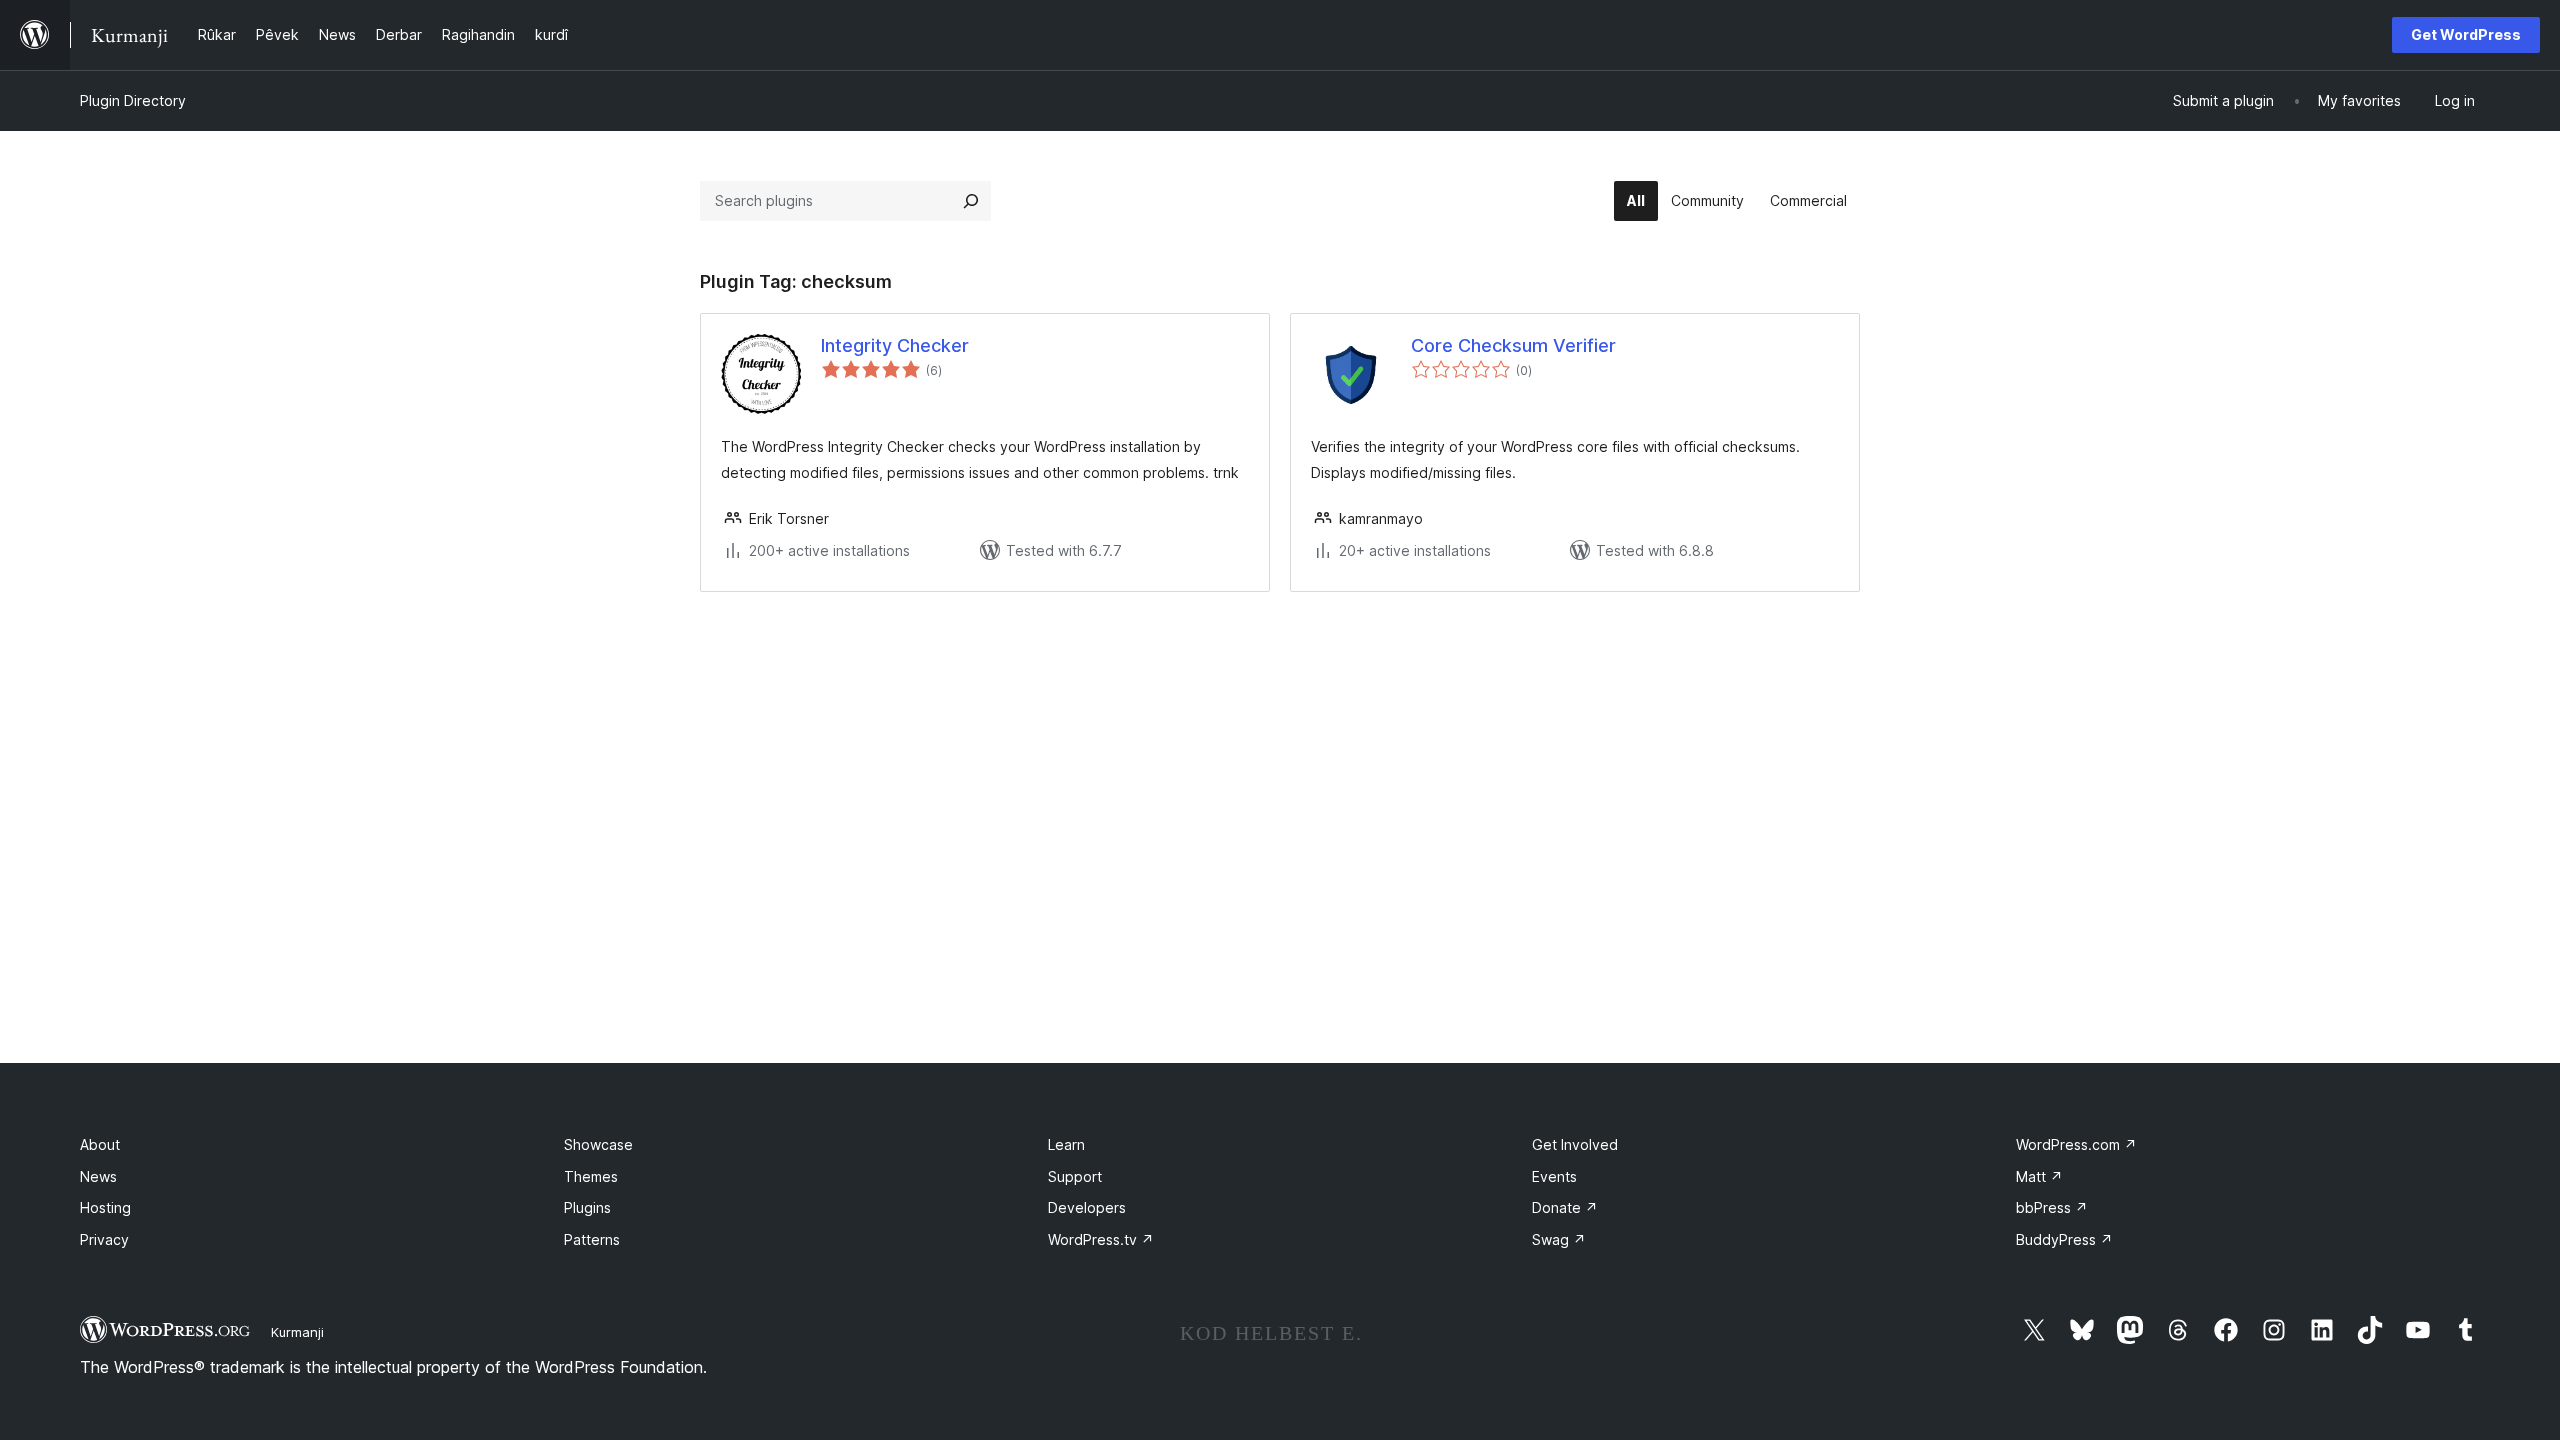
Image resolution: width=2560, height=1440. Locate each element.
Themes (591, 1176)
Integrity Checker (895, 345)
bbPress (2052, 1207)
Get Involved (1575, 1144)
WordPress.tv (1101, 1239)
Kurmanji (297, 1332)
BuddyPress (2064, 1239)
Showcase (598, 1144)
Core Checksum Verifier (1513, 345)
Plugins (587, 1207)
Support (1075, 1176)
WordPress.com (2076, 1144)
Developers (1087, 1207)
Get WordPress (2466, 34)
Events (1554, 1176)
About (100, 1144)
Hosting (105, 1207)
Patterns (592, 1239)
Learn (1066, 1144)
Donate (1565, 1207)
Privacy (104, 1239)
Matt (2039, 1176)
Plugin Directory (133, 100)
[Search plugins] (971, 201)
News (98, 1176)
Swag (1559, 1239)
